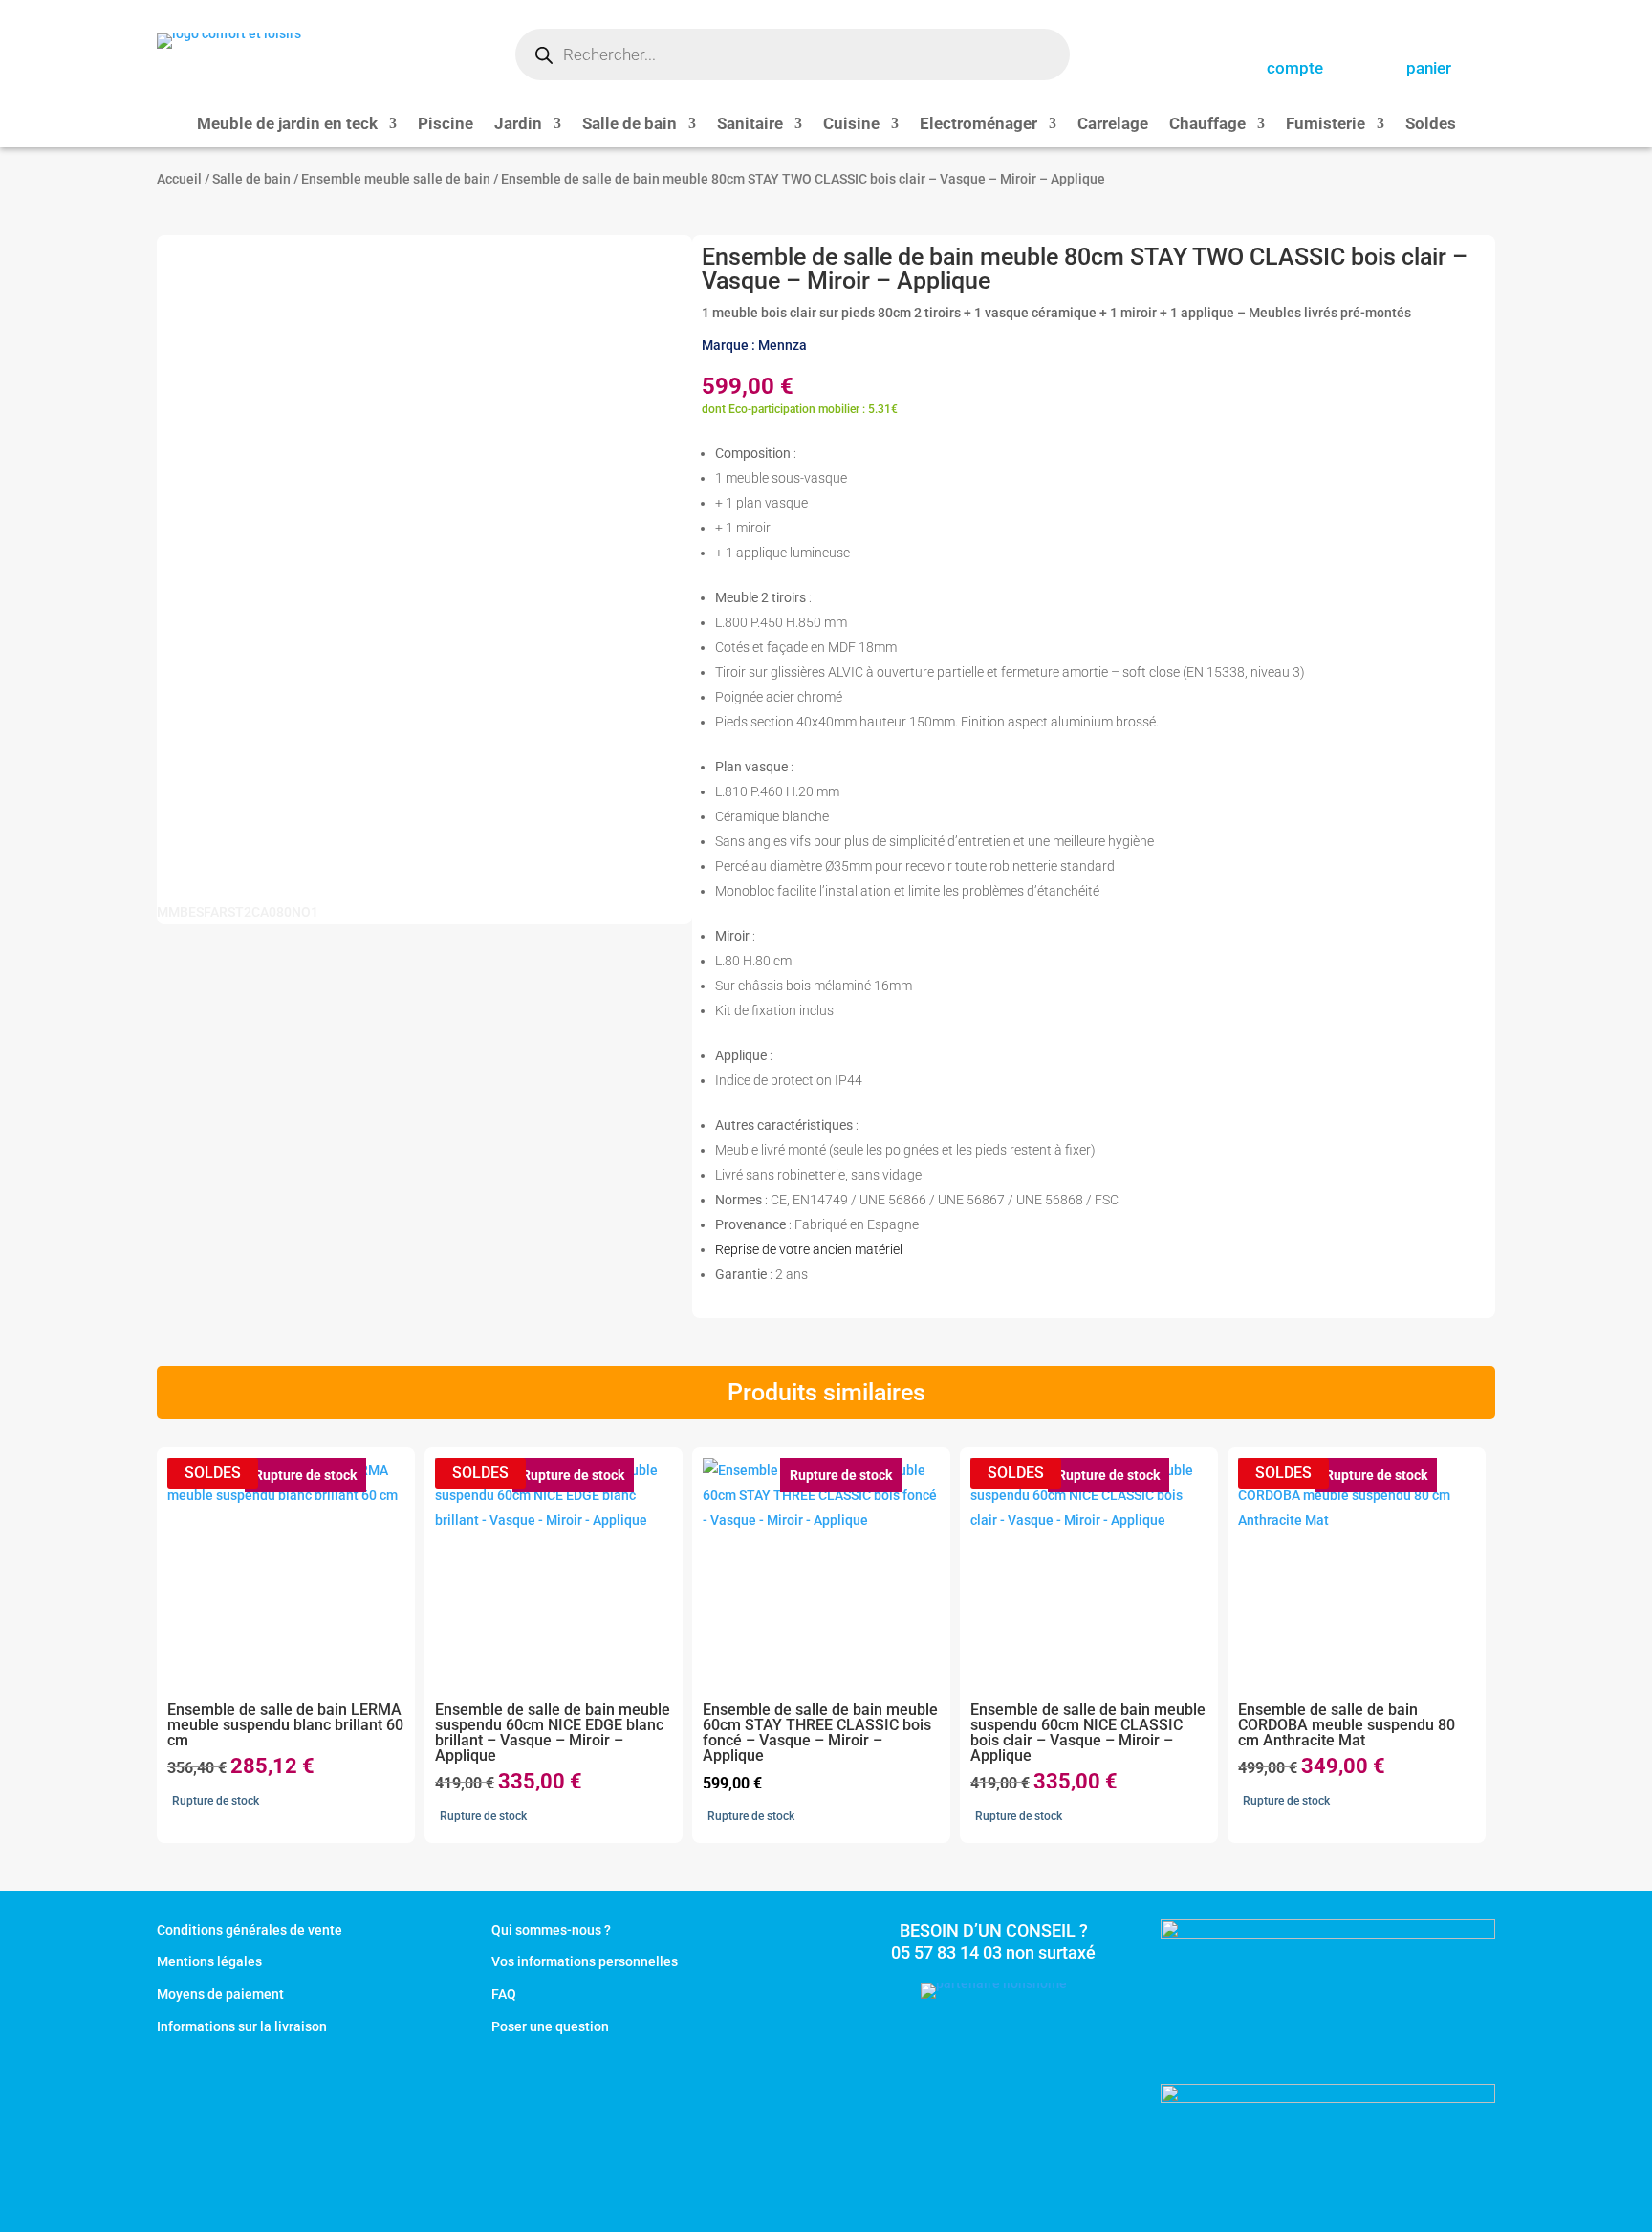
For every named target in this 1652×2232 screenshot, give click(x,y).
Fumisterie (1326, 125)
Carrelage (1113, 125)
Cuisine (851, 125)
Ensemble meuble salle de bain (396, 179)
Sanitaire (750, 125)
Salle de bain (630, 125)
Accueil (179, 179)
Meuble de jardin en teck (287, 125)
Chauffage (1207, 125)
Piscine (446, 125)
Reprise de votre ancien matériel (809, 1249)
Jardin (518, 125)
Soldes (1431, 125)
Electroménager (978, 125)
